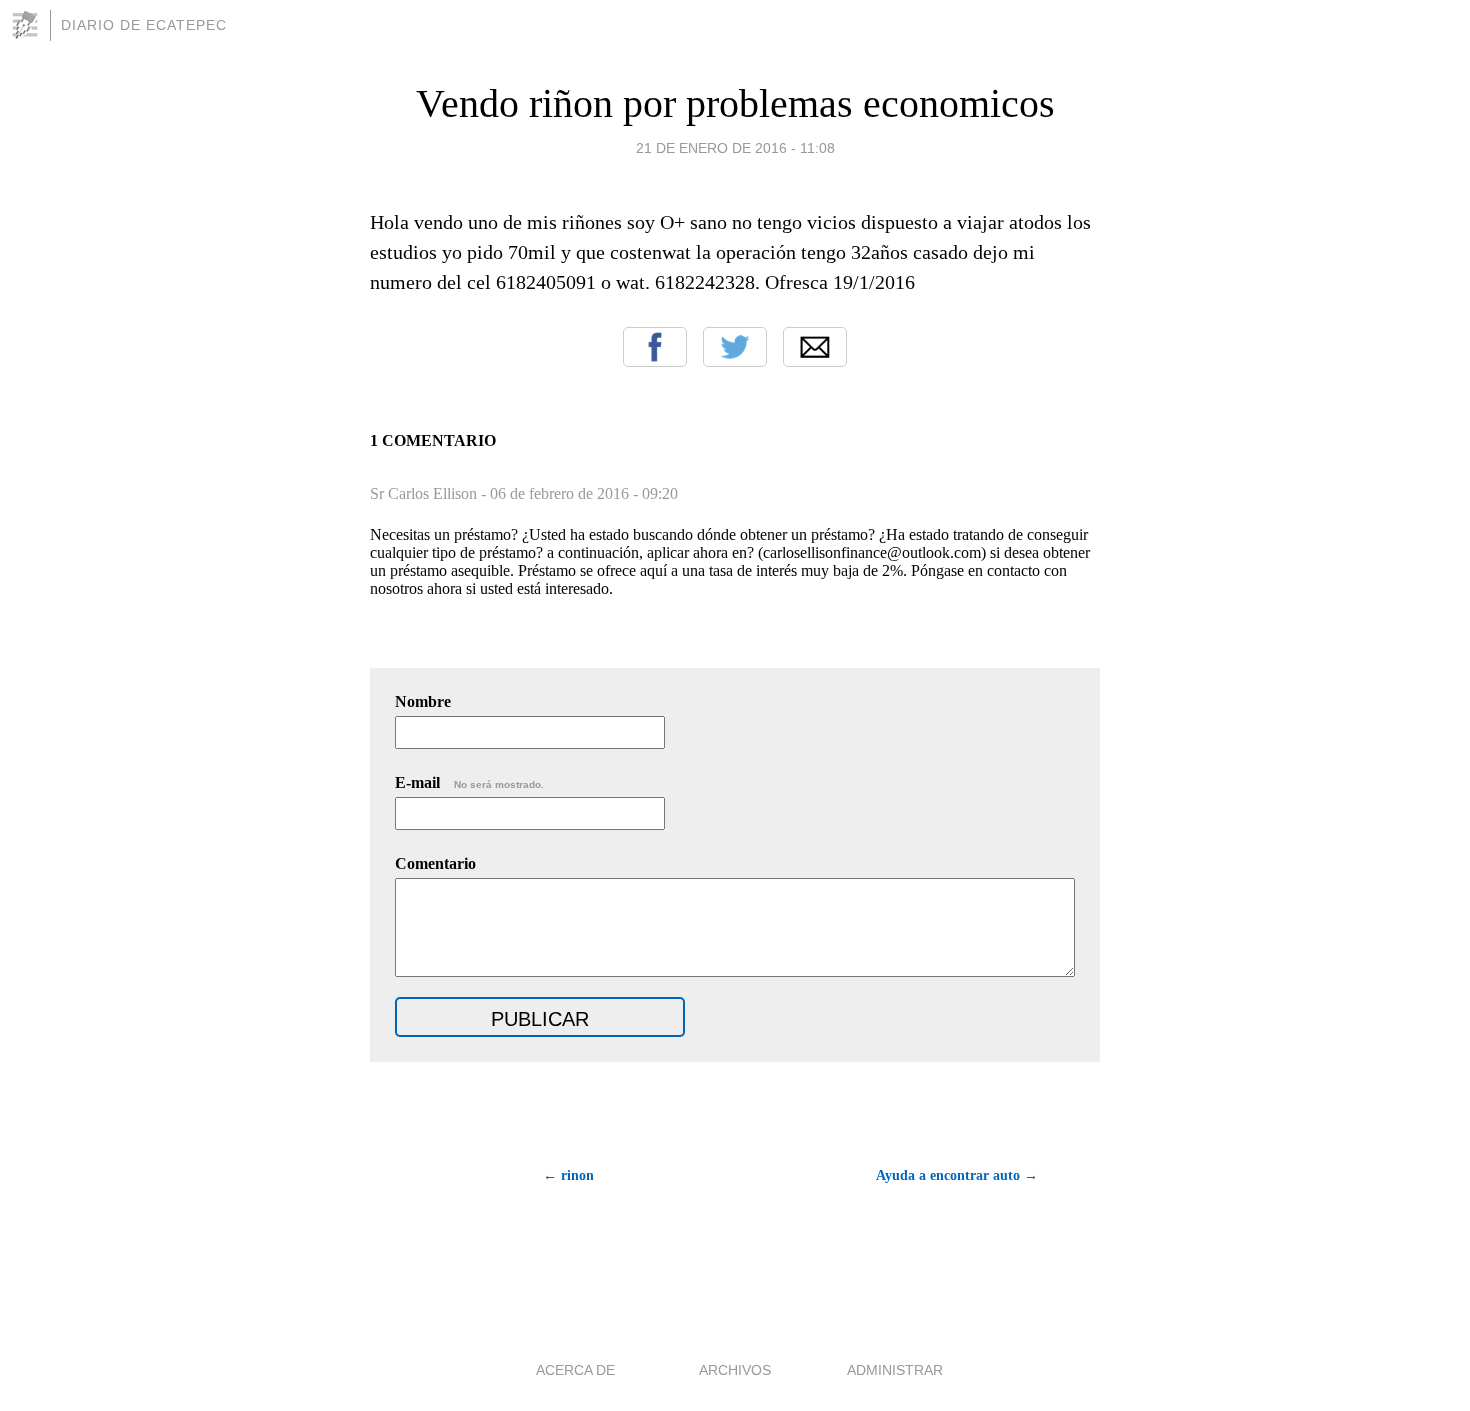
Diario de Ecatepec (144, 25)
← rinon (568, 1175)
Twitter (735, 347)
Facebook (655, 347)
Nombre (423, 701)
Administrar (895, 1370)
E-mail (469, 782)
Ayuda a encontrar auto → (957, 1175)
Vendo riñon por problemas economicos (735, 103)
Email (815, 347)
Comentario (435, 863)
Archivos (735, 1370)
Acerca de (575, 1370)
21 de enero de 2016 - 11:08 (735, 148)
